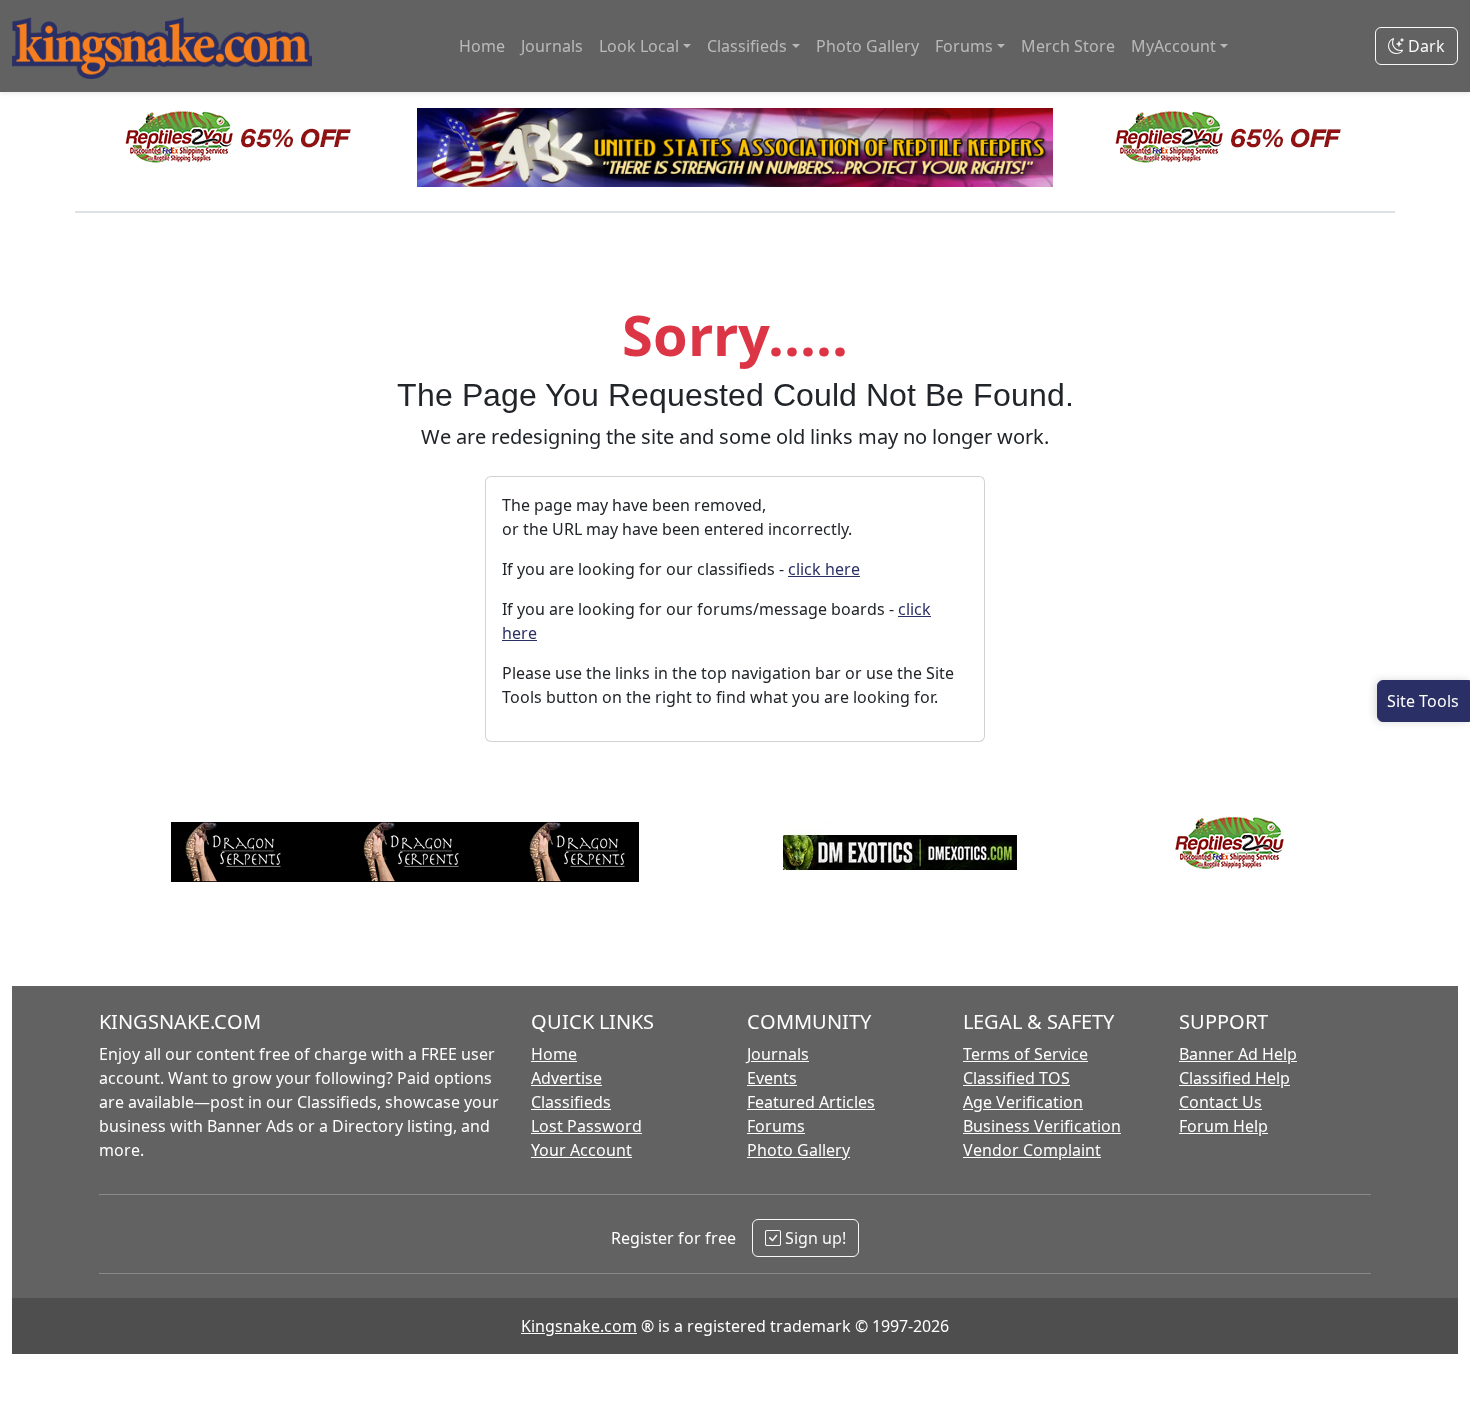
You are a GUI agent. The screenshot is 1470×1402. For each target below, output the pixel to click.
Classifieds (571, 1102)
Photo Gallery (867, 46)
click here (824, 569)
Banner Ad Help (1238, 1054)
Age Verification (1023, 1102)
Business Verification (1042, 1126)
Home (482, 46)
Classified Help (1234, 1078)
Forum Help (1223, 1126)
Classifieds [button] (747, 46)
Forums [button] (964, 46)
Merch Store (1068, 46)
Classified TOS (1016, 1078)
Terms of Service (1025, 1054)
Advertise (566, 1078)
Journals (552, 46)
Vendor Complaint (1032, 1150)
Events (772, 1078)
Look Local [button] (639, 46)
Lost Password (586, 1126)
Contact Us (1220, 1102)
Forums (776, 1126)
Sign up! (813, 1238)
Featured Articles (811, 1102)
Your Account (581, 1150)
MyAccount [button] (1173, 46)
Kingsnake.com (579, 1326)
